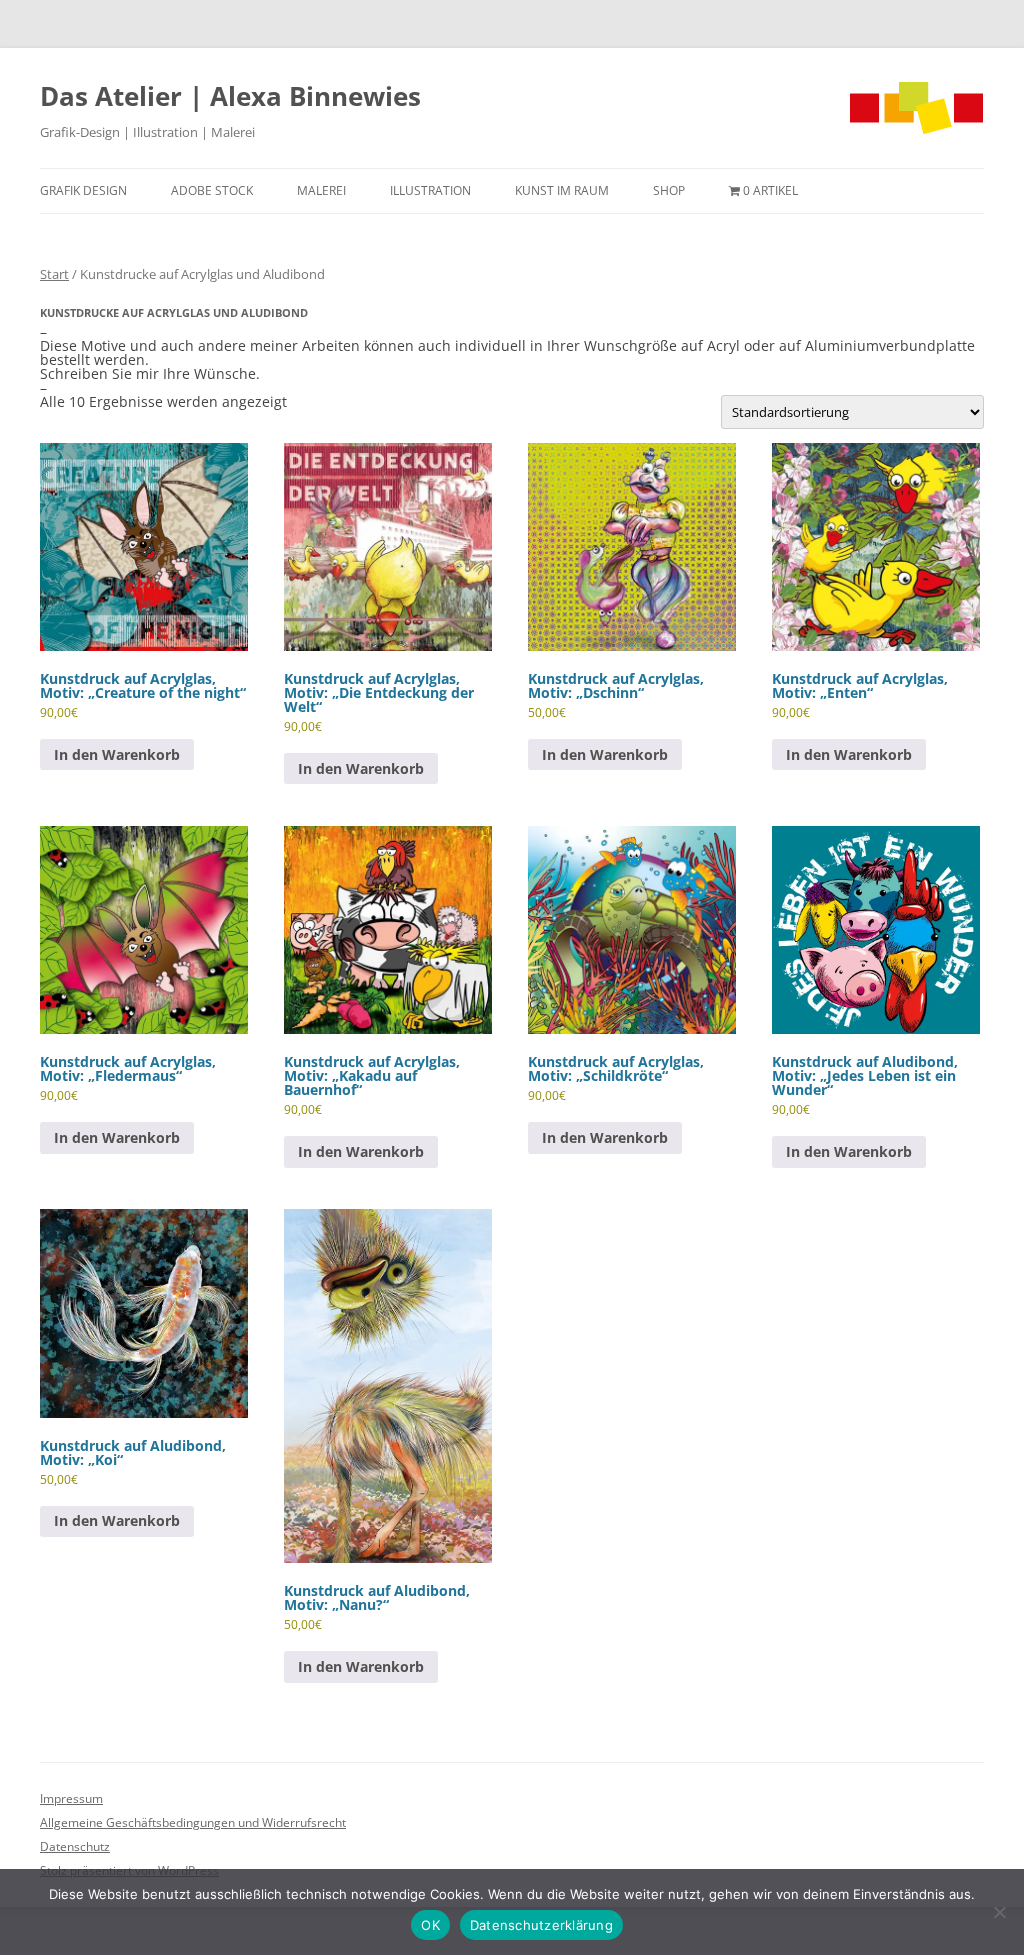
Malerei (321, 190)
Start (54, 274)
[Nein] (999, 1912)
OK (430, 1925)
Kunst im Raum (562, 190)
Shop (669, 190)
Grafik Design (83, 190)
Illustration (430, 190)
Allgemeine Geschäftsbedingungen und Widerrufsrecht (193, 1822)
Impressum (71, 1798)
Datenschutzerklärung (541, 1925)
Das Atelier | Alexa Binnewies (230, 96)
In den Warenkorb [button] (117, 754)
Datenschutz (75, 1846)
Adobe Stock (212, 190)
